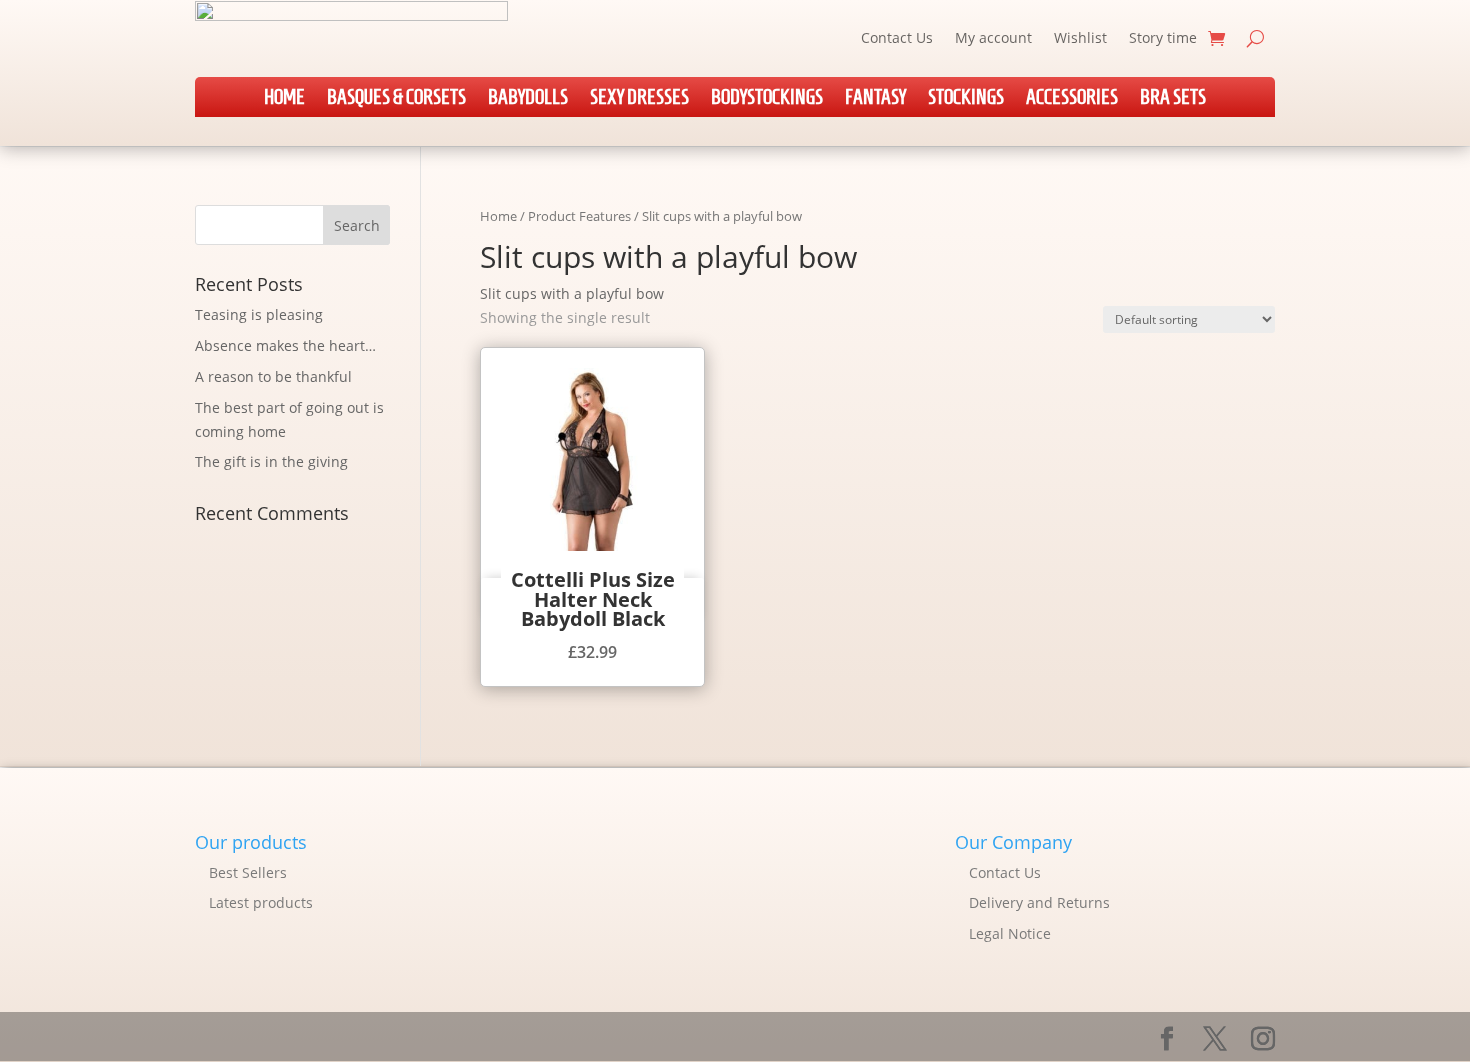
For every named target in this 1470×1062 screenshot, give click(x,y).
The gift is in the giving (271, 461)
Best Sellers (248, 872)
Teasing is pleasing (259, 314)
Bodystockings (767, 99)
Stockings (966, 99)
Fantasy (875, 99)
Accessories (1072, 99)
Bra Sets (1173, 99)
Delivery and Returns (1039, 902)
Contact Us (897, 37)
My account (993, 37)
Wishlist (1080, 37)
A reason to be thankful (273, 376)
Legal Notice (1010, 933)
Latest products (261, 902)
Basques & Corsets (396, 99)
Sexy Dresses (639, 99)
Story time (1163, 37)
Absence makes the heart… (285, 345)
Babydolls (528, 99)
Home (284, 99)
